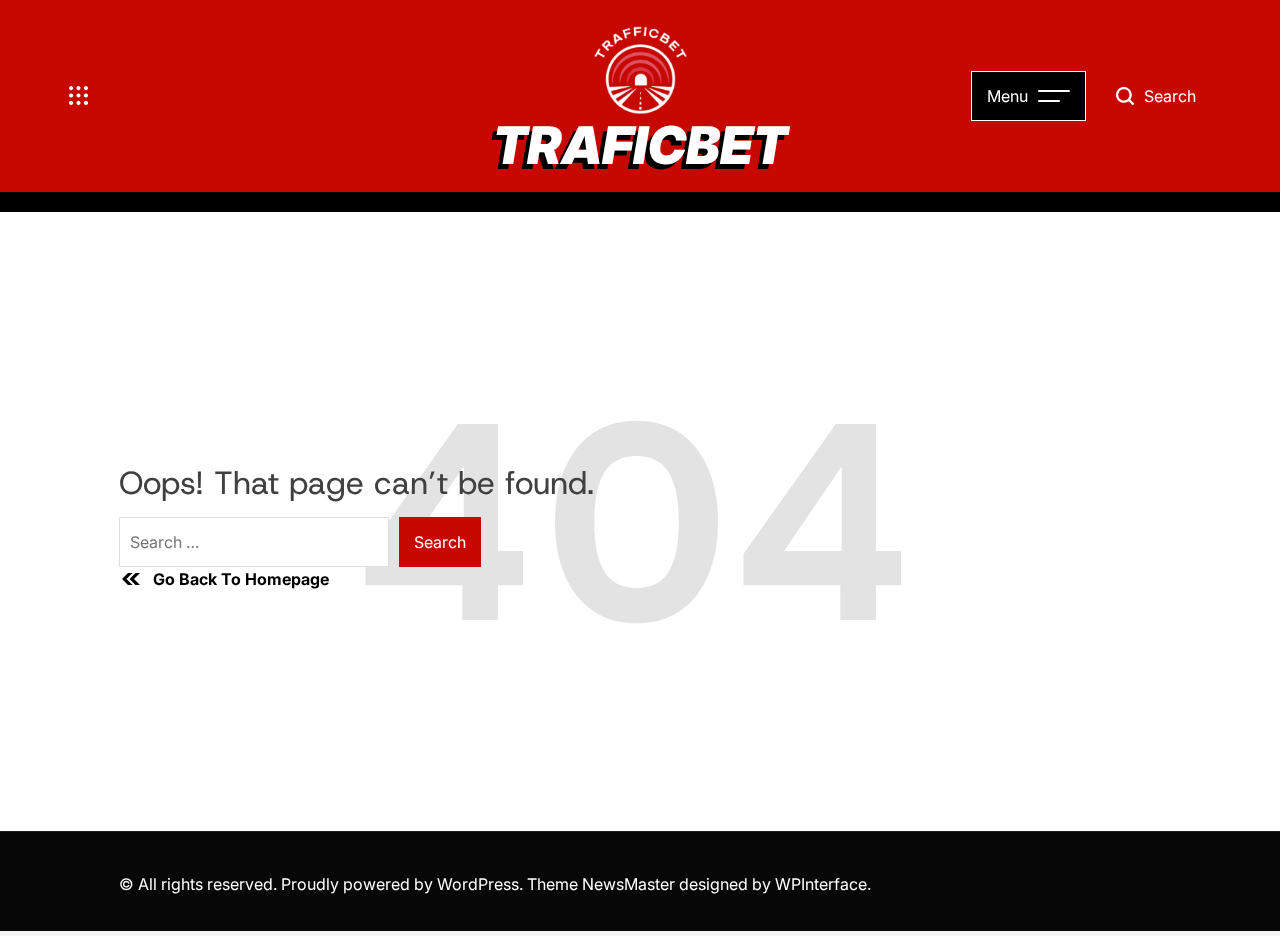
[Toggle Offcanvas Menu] (79, 96)
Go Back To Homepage (241, 579)
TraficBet (640, 146)
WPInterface (821, 884)
